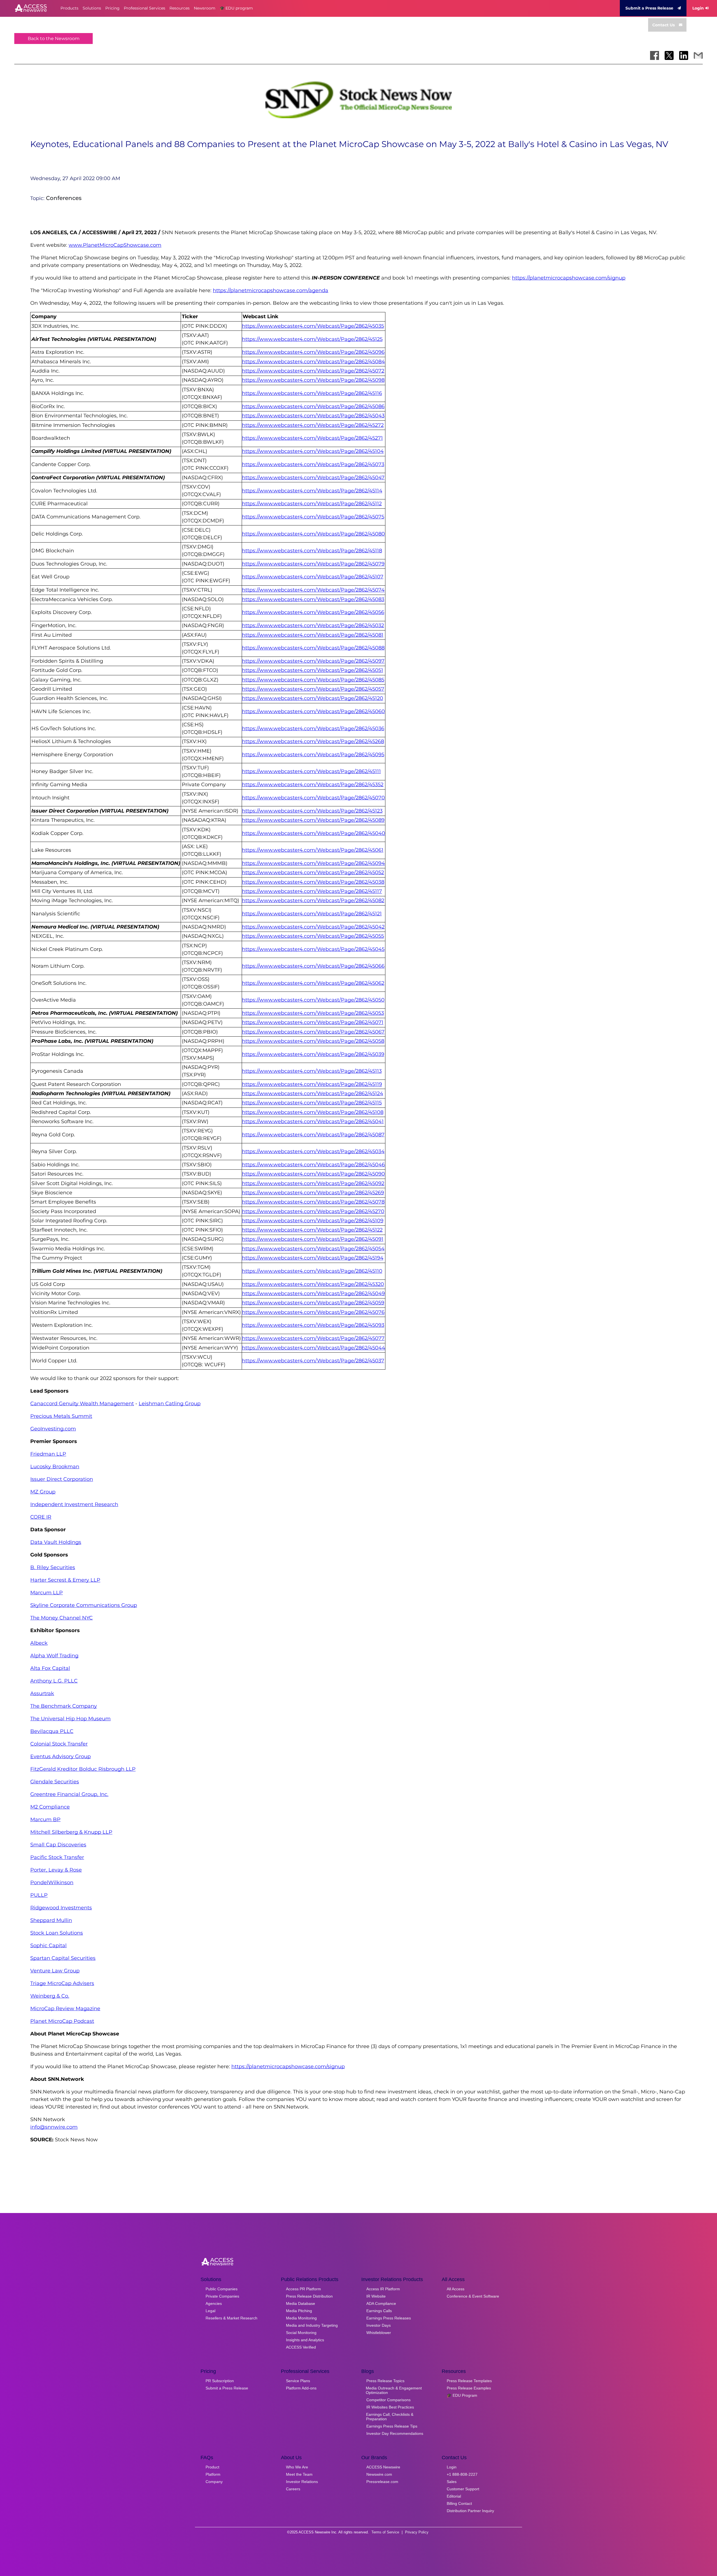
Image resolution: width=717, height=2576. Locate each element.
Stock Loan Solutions (57, 1933)
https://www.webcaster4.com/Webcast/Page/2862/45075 (313, 517)
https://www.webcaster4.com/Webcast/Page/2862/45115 (312, 1103)
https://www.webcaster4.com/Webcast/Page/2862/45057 (313, 689)
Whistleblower (379, 2333)
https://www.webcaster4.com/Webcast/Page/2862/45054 (313, 1249)
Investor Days (379, 2325)
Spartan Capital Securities (63, 1958)
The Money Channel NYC (61, 1618)
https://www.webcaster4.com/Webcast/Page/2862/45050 (313, 1000)
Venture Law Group (55, 1971)
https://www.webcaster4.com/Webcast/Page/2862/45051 (313, 670)
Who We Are (297, 2467)
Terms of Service (385, 2532)
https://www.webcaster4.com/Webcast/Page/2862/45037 (313, 1361)
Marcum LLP (46, 1593)
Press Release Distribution (309, 2296)
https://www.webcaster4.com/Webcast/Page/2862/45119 (312, 1084)
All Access (456, 2289)
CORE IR (41, 1517)
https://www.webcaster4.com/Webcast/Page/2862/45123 (312, 811)
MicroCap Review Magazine (65, 2009)
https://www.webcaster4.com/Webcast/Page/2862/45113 (312, 1071)
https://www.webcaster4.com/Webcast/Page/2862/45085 (313, 680)
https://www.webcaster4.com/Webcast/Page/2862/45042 (313, 927)
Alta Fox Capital (50, 1668)
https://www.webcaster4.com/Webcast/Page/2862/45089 (313, 820)
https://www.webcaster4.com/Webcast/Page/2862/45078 (313, 1202)
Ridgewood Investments (61, 1908)
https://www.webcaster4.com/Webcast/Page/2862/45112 (312, 504)
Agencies (214, 2303)
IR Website (376, 2296)
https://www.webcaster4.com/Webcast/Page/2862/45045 (313, 949)
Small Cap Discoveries (58, 1845)
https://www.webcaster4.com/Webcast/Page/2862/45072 (313, 371)
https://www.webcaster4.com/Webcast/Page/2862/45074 (313, 590)
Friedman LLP (48, 1454)
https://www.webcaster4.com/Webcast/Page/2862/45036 (313, 729)
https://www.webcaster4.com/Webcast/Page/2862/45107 (313, 577)
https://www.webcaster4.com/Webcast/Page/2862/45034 (313, 1151)
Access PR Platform (303, 2289)
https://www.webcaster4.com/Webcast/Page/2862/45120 (313, 698)
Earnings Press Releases (389, 2318)
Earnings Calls (379, 2311)
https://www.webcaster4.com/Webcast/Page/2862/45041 (313, 1121)
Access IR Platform (383, 2289)
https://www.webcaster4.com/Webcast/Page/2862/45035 (313, 326)
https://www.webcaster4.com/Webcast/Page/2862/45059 (313, 1303)
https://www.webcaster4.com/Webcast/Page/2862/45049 (313, 1293)
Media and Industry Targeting (312, 2325)
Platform (213, 2474)
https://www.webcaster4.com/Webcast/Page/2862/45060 (313, 711)
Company (214, 2482)
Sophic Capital (48, 1946)
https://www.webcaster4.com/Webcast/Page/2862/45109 (313, 1221)
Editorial (454, 2496)
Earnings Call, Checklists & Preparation (390, 2417)
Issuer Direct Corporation (62, 1479)
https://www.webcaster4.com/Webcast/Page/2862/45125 (312, 339)
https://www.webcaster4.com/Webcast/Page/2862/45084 (313, 362)
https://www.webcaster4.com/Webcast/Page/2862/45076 (313, 1312)
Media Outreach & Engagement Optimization (394, 2390)
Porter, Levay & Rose (56, 1870)
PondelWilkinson (52, 1882)
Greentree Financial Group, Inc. (69, 1794)
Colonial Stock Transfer (59, 1744)
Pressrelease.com (382, 2482)
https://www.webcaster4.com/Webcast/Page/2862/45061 (313, 850)
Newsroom (205, 8)
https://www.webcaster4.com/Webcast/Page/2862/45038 (313, 882)
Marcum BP (45, 1819)
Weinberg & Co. (50, 1996)
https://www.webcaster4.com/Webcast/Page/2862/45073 (313, 464)
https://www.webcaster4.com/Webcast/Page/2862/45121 (312, 914)
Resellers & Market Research (231, 2318)
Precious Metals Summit (61, 1416)
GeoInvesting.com (53, 1429)
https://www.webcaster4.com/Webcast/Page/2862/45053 (313, 1013)
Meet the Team (299, 2474)
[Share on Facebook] (655, 55)
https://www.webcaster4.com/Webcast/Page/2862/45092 (313, 1183)
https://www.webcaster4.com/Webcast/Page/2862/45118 (312, 551)
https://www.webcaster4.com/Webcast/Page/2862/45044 (314, 1348)
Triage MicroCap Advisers (62, 1983)
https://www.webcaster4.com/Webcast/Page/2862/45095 (313, 755)
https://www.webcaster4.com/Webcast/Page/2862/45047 (313, 478)
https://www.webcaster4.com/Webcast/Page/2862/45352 (313, 785)
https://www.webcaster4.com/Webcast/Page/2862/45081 (313, 635)
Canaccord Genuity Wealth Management (82, 1404)
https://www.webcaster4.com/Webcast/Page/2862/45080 (313, 534)
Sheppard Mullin (51, 1920)
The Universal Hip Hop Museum (70, 1719)
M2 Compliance (50, 1807)
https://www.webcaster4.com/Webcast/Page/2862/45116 (312, 393)
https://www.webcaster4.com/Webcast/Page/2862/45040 (314, 833)
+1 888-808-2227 (462, 2474)
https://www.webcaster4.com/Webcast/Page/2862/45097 (313, 661)
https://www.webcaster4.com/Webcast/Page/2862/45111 (311, 771)
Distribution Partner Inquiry (470, 2511)
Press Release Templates (469, 2381)
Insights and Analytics (305, 2340)
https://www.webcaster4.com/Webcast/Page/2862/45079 (313, 564)
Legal (210, 2311)
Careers (293, 2489)
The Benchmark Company (64, 1706)
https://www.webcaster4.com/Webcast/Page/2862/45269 (313, 1193)
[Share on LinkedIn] (684, 55)
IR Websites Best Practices (390, 2407)
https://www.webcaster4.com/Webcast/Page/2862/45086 (313, 406)
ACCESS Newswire (383, 2467)
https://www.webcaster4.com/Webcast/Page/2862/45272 (313, 425)
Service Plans (298, 2381)
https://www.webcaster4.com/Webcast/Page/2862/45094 (313, 863)
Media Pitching (299, 2311)
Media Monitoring (301, 2318)
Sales (452, 2482)
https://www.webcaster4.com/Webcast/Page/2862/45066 (313, 966)
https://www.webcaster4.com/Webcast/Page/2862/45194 (313, 1258)
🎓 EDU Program (462, 2395)
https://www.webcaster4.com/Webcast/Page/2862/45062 (313, 983)
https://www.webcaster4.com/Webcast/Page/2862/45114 (312, 491)
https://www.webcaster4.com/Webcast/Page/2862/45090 (313, 1174)
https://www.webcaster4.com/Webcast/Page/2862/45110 (312, 1271)
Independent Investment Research (74, 1504)
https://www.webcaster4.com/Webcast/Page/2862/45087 (313, 1135)
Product (212, 2467)
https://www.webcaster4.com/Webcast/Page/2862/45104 (313, 451)
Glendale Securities (55, 1782)
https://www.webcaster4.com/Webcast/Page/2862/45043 (313, 416)
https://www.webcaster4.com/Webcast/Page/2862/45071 (313, 1022)
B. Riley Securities (53, 1567)
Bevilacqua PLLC (52, 1731)
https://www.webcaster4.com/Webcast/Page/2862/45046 (313, 1165)
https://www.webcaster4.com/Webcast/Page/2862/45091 (313, 1239)
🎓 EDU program (236, 8)
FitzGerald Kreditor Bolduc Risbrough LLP (83, 1769)
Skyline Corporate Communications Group (84, 1605)
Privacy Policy (417, 2532)
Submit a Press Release (649, 8)
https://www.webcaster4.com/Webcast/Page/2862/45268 (313, 741)
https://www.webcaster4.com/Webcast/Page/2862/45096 (313, 352)
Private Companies (222, 2296)
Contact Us (664, 25)
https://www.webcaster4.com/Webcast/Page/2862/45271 (312, 438)
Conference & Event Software (473, 2296)
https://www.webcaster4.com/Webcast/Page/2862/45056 (313, 612)
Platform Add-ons (301, 2388)
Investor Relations (302, 2482)
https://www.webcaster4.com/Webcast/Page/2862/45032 (313, 625)
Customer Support (463, 2489)
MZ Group (43, 1492)
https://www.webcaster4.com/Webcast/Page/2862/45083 (313, 599)
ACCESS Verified (301, 2347)
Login (698, 8)
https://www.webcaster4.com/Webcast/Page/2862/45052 (313, 872)
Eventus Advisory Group (60, 1756)
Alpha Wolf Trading (54, 1656)
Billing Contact (459, 2503)
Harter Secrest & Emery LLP (65, 1580)
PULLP (39, 1895)
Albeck (39, 1643)
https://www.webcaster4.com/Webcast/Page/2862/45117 (312, 891)
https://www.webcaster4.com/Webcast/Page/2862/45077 (313, 1338)
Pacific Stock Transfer (57, 1857)
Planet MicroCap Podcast (62, 2021)
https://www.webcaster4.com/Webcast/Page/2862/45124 (313, 1093)
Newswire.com (379, 2474)
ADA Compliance (381, 2303)
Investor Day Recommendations (395, 2433)
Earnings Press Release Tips (392, 2426)
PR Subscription (220, 2381)
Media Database (301, 2303)
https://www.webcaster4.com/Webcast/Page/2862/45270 (313, 1211)
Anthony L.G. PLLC (54, 1681)
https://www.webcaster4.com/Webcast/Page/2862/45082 (313, 900)
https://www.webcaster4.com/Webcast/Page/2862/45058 (313, 1041)
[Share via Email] (698, 55)
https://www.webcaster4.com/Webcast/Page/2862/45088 (313, 648)
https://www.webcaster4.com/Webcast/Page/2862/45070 (313, 798)
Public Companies (222, 2289)
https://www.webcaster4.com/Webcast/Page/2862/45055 (313, 936)
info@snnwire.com (54, 2127)
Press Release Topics (385, 2381)
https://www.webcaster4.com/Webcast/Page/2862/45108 (313, 1112)
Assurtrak (42, 1693)
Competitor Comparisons (388, 2400)
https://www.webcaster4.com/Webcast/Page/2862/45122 (312, 1230)
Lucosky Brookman (55, 1467)
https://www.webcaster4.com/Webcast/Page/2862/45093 (313, 1325)
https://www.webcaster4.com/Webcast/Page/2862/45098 (313, 380)
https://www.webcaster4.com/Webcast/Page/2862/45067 (313, 1032)
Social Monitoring (301, 2333)
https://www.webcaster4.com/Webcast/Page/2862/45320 (313, 1284)
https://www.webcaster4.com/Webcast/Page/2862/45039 (313, 1054)
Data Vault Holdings (56, 1542)
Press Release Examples (469, 2388)
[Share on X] (669, 55)
